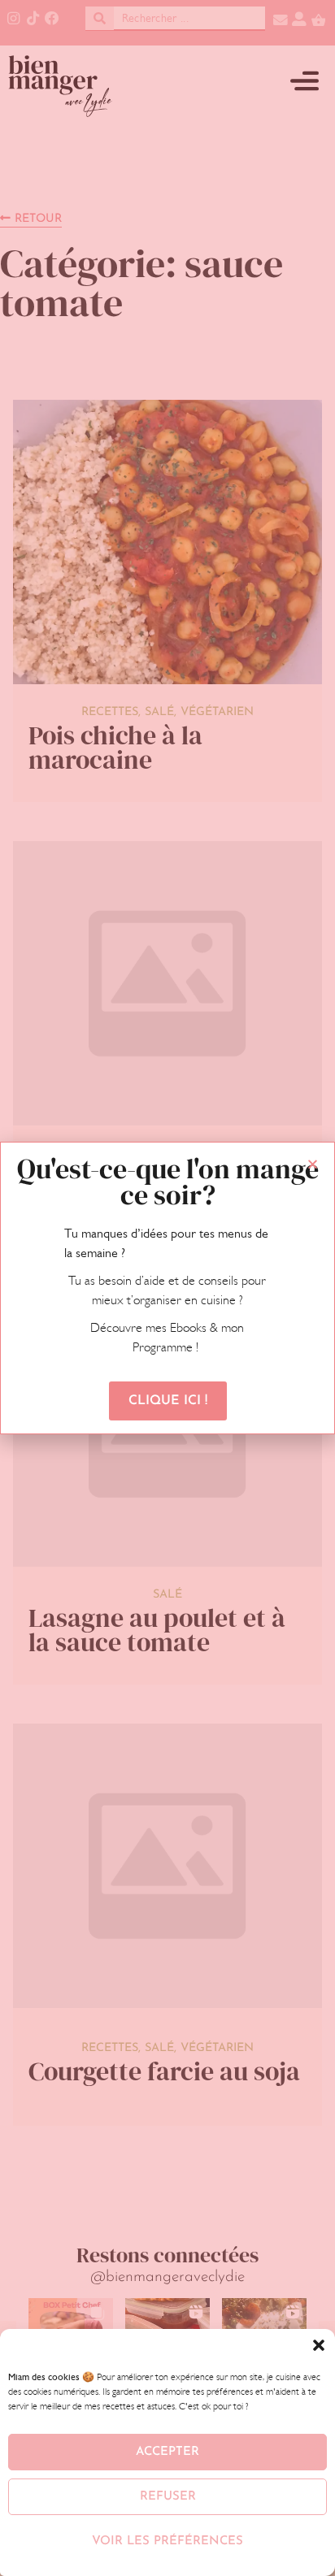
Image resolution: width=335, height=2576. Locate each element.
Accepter (167, 2452)
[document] (167, 1288)
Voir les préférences (167, 2541)
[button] (319, 2345)
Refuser (168, 2497)
